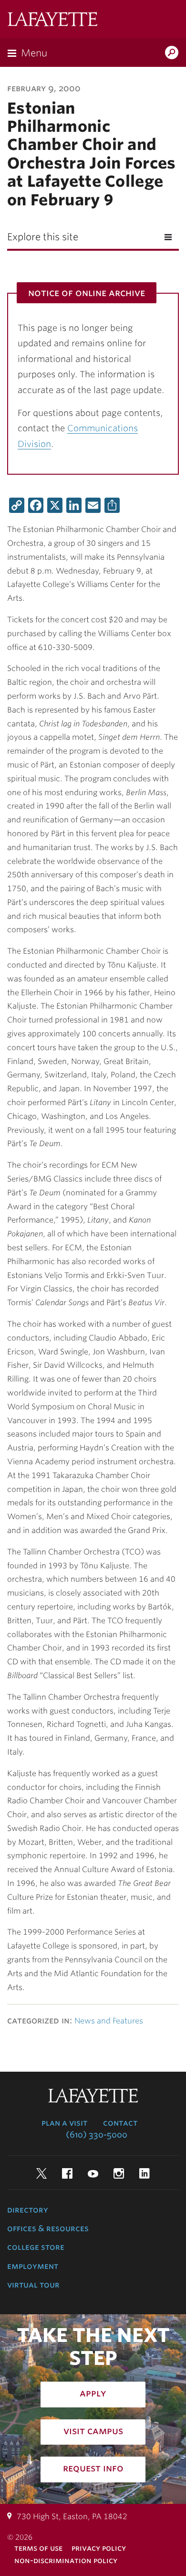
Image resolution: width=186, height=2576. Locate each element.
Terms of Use (38, 2548)
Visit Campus (93, 2431)
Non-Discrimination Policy (66, 2560)
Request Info (93, 2468)
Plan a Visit (64, 2123)
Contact (120, 2123)
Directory (28, 2210)
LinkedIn (145, 2173)
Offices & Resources (48, 2228)
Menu (34, 53)
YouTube (93, 2173)
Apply (93, 2393)
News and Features (109, 2021)
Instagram (119, 2173)
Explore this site (43, 237)
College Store (36, 2247)
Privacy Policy (99, 2548)
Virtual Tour (33, 2285)
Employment (33, 2266)
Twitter (41, 2173)
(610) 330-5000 (97, 2135)
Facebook (67, 2173)
